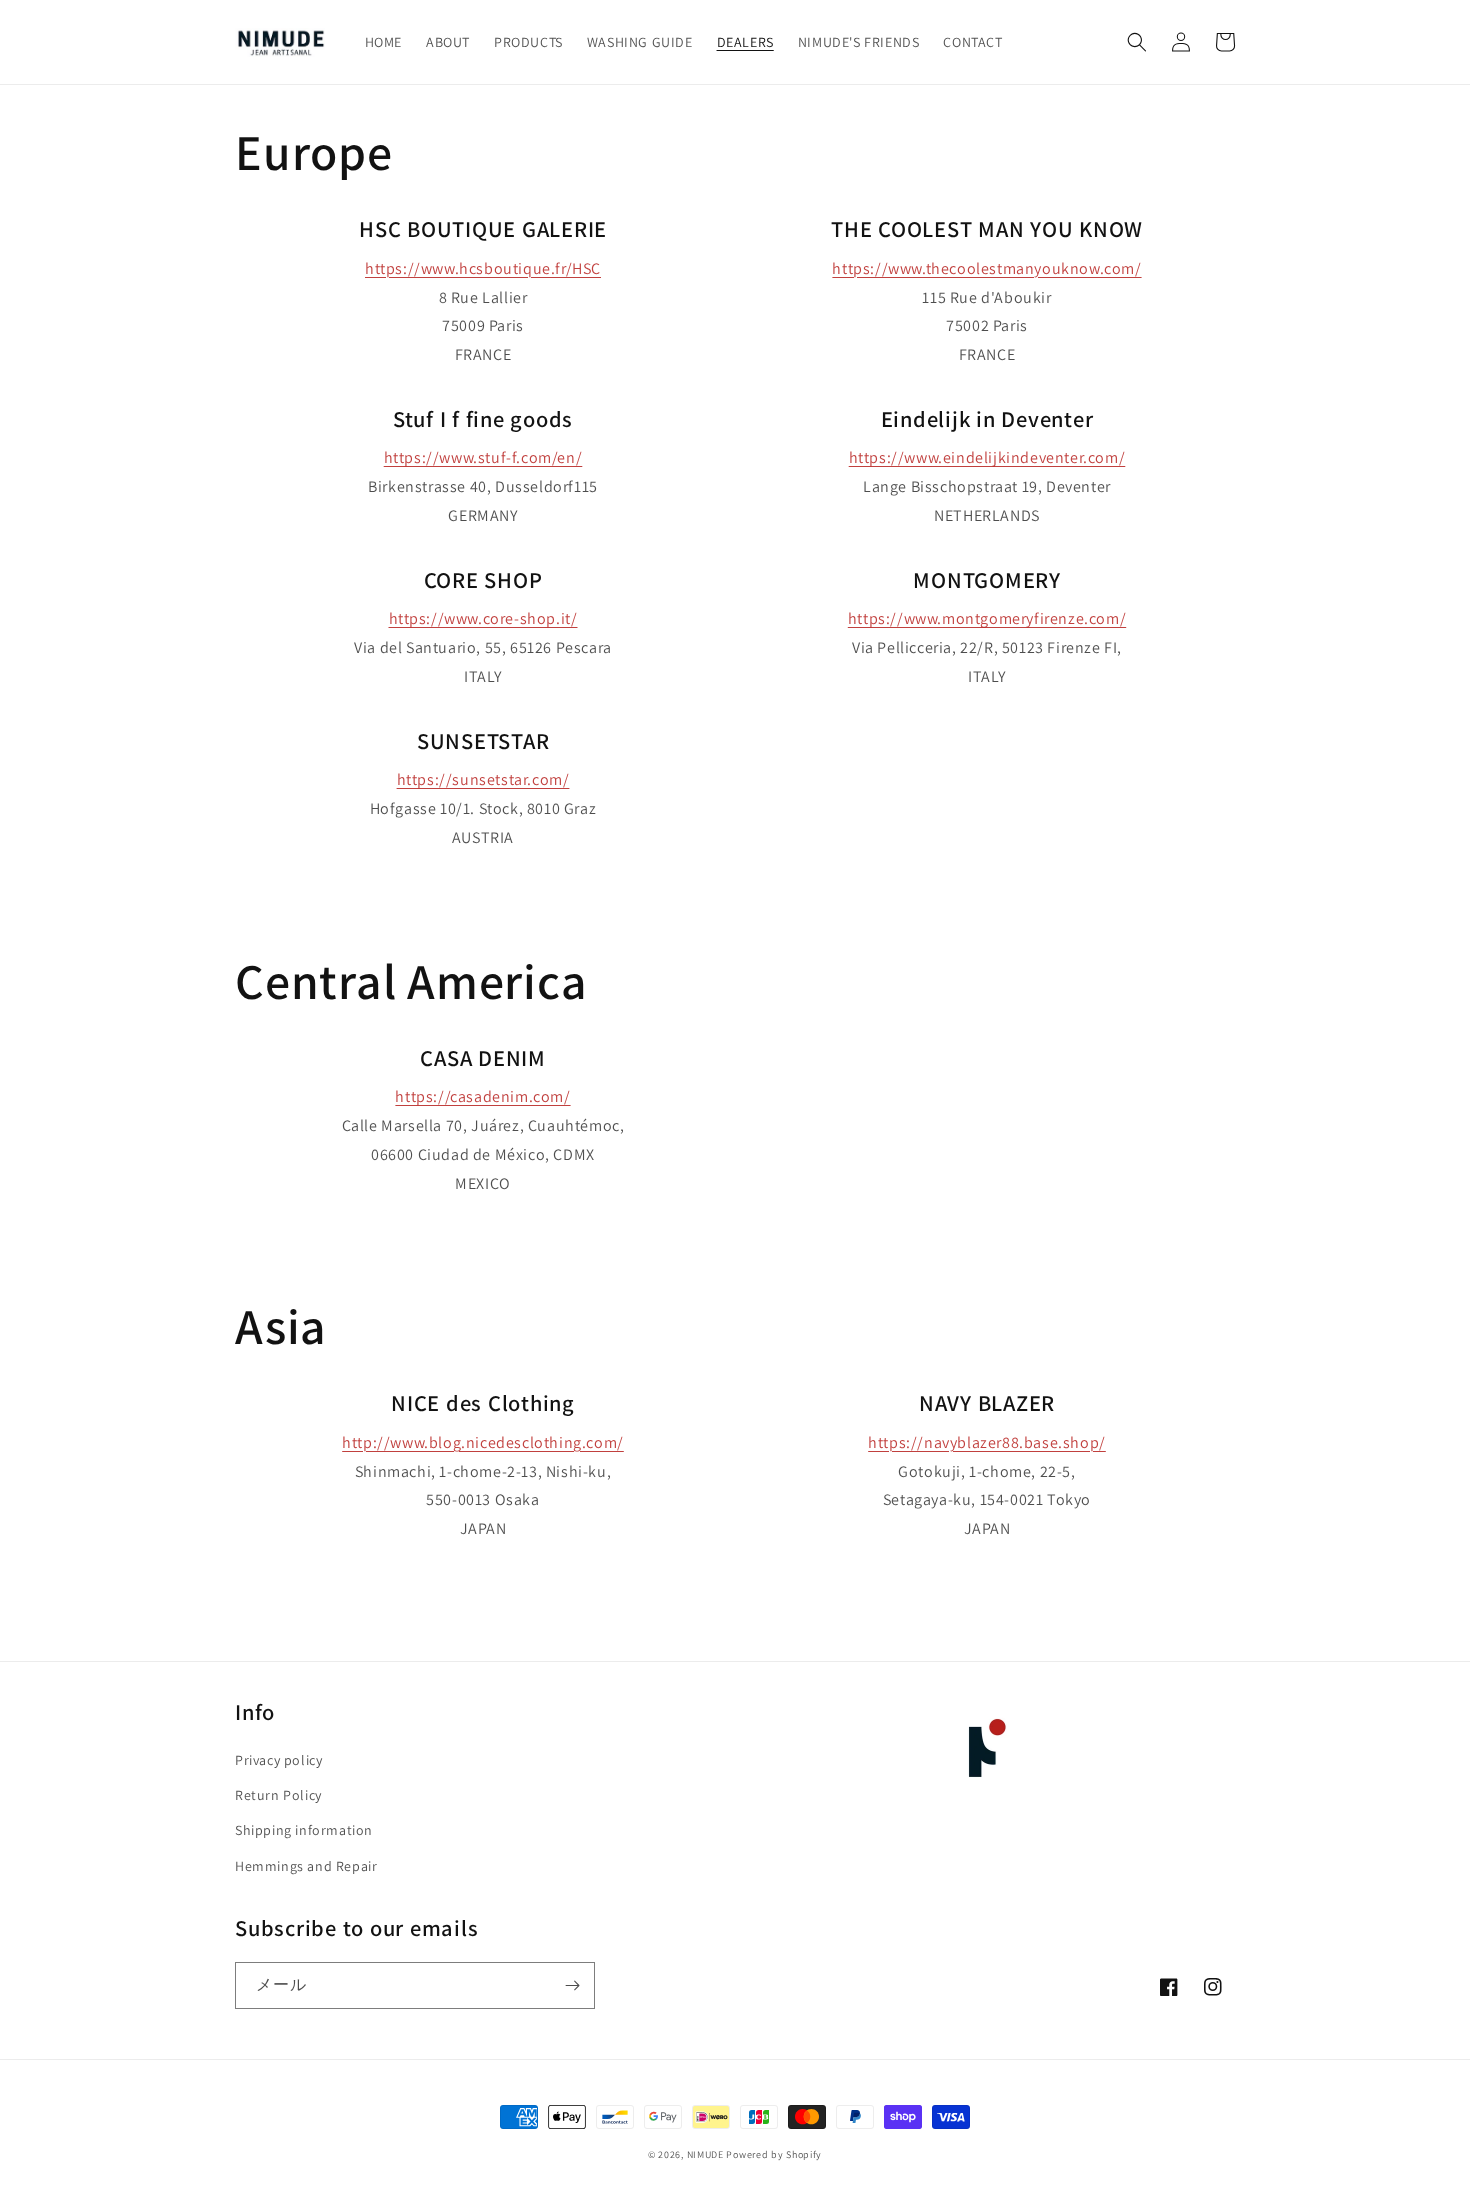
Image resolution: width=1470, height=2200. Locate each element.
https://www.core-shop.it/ (483, 618)
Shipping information (304, 1830)
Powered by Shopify (774, 2154)
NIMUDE (705, 2154)
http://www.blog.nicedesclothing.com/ (483, 1442)
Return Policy (278, 1795)
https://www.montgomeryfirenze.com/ (987, 618)
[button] (1137, 42)
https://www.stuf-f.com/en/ (483, 457)
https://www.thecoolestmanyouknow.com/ (986, 268)
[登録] (572, 1985)
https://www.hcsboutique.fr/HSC (483, 268)
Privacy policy (278, 1760)
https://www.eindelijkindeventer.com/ (987, 457)
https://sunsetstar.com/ (483, 779)
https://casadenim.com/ (482, 1096)
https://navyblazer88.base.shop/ (987, 1442)
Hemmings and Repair (306, 1866)
